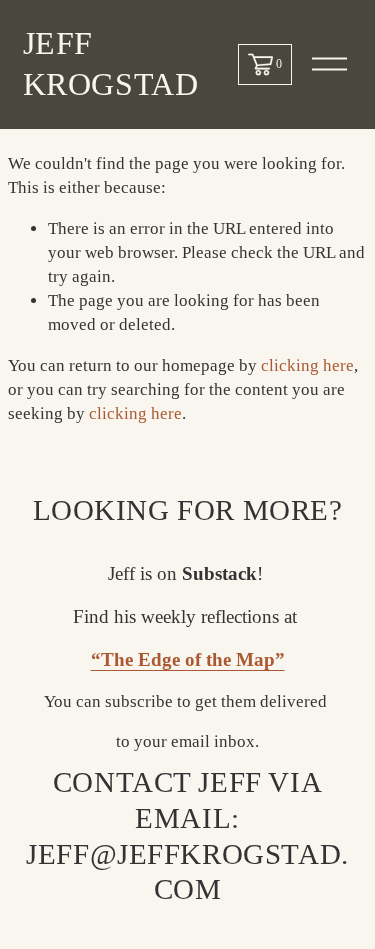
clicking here (307, 365)
